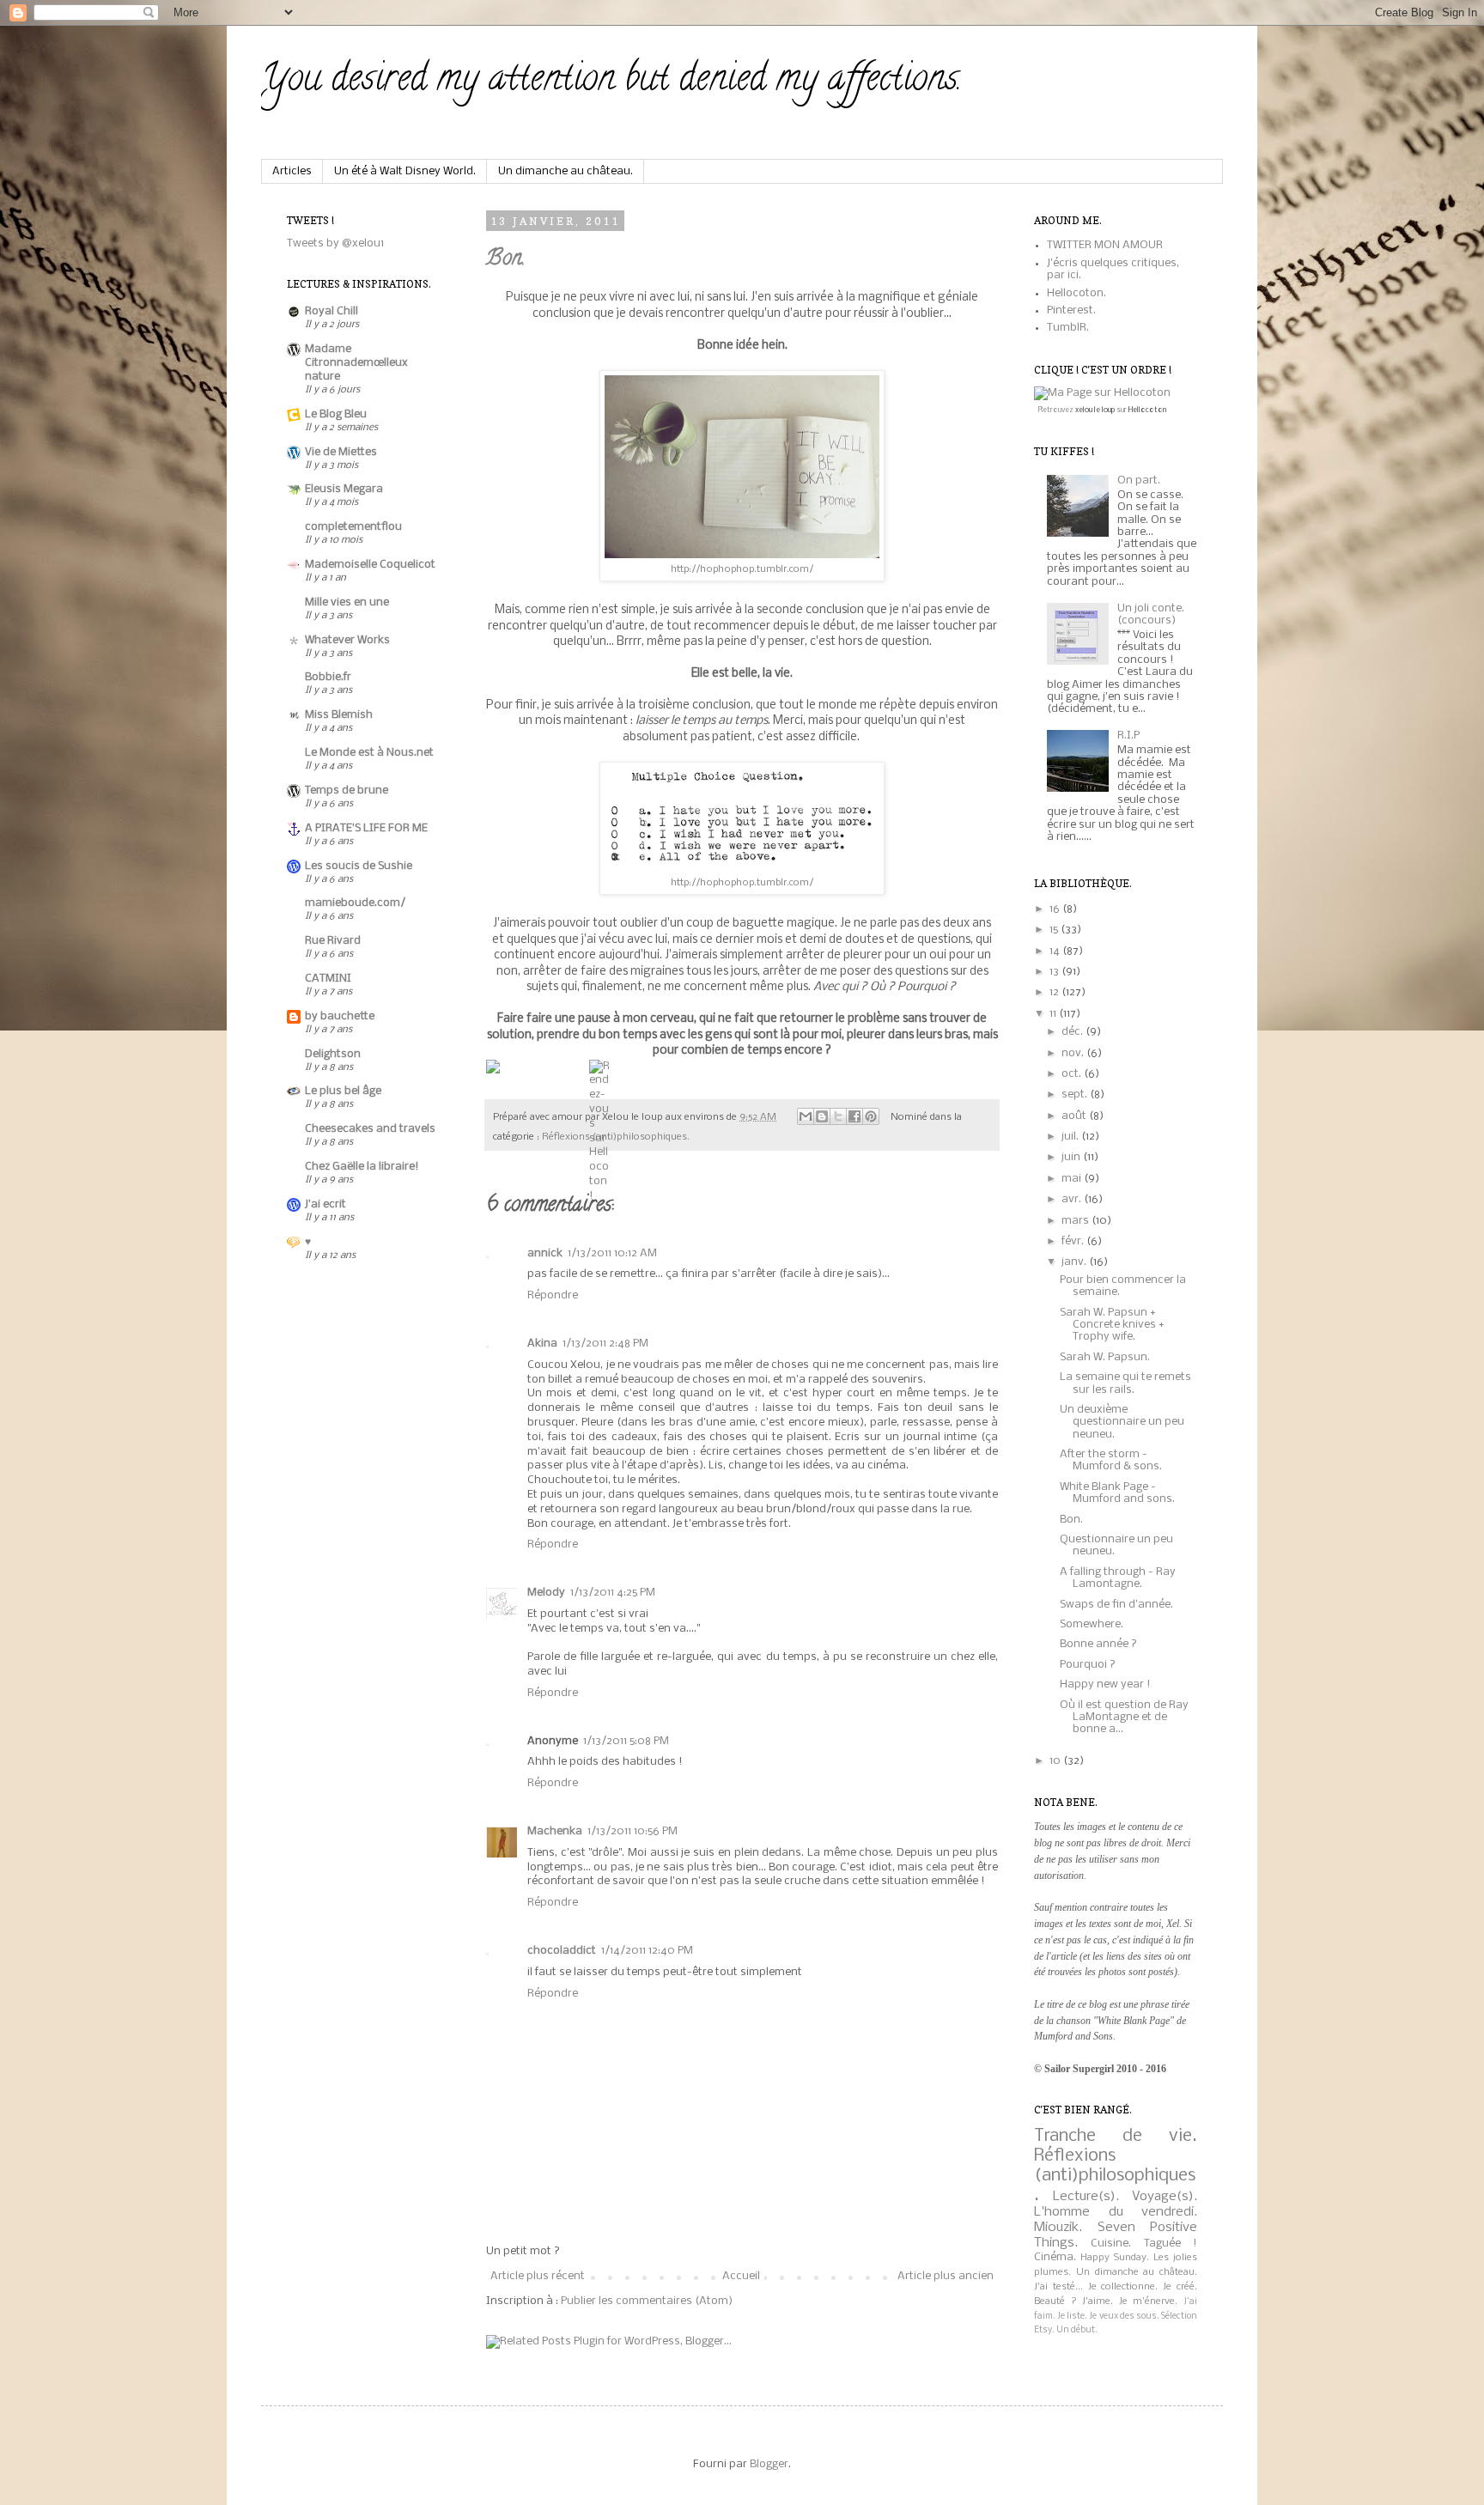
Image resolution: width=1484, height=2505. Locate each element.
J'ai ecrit (325, 1204)
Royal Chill (331, 311)
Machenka (555, 1831)
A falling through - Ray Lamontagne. (1118, 1578)
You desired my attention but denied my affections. (611, 82)
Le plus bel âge (343, 1091)
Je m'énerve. (1149, 2301)
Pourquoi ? (1088, 1665)
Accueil (741, 2276)
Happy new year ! (1105, 1684)
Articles (292, 171)
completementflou (353, 527)
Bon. (505, 260)
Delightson (333, 1054)
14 (1056, 951)
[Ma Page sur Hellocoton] (1102, 393)
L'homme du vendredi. (1116, 2212)
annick (545, 1253)
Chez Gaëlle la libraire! (362, 1167)
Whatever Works (347, 640)
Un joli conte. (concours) (1151, 614)
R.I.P (1128, 736)
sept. (1076, 1094)
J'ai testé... (1058, 2287)
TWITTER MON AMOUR (1105, 245)
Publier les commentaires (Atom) (647, 2301)
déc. (1073, 1032)
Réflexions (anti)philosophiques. (616, 1137)
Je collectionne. (1123, 2287)
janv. (1075, 1262)
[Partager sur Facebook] (855, 1116)
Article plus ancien (946, 2276)
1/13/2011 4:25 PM (613, 1593)
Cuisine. (1111, 2244)
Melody (546, 1593)
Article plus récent (538, 2276)
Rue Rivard (333, 941)
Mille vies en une (347, 602)
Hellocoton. (1077, 293)
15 (1055, 930)
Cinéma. (1055, 2257)
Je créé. (1180, 2287)
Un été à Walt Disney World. (405, 171)
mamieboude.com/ (355, 903)
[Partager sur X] (838, 1116)
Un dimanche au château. (566, 171)
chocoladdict (562, 1951)
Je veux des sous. (1124, 2317)
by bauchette (340, 1016)
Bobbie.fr (328, 677)
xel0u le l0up (1095, 410)
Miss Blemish (339, 715)
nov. (1074, 1053)
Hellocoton (1147, 410)
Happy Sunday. (1115, 2258)
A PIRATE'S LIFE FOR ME (366, 828)
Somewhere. (1092, 1624)
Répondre (553, 1295)
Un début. (1077, 2330)
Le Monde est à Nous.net (369, 753)
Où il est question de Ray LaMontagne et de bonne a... (1124, 1718)
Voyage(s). (1165, 2197)
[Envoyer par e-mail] (806, 1116)
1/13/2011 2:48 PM (605, 1344)
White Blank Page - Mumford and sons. (1117, 1493)
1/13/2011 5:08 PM (626, 1741)
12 (1055, 992)
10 (1056, 1761)
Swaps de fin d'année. (1116, 1605)
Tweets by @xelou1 (335, 243)
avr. (1073, 1199)
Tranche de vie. (1116, 2136)
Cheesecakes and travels (370, 1129)
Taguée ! (1171, 2244)
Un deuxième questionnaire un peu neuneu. (1122, 1422)
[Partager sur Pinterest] (871, 1116)
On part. (1139, 480)
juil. (1071, 1137)
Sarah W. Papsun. (1105, 1357)
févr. (1074, 1241)
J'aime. (1098, 2301)
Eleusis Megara (344, 489)
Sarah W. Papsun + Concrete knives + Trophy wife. (1112, 1325)
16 (1056, 909)
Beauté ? (1055, 2301)
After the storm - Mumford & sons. (1111, 1460)
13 (1055, 972)
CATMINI (328, 979)
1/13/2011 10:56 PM (633, 1831)
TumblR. (1068, 328)
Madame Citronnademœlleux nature (356, 363)
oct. (1073, 1074)
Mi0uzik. (1058, 2228)
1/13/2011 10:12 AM (612, 1253)
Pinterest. (1071, 310)
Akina (542, 1344)
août (1075, 1116)
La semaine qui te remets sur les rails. (1125, 1383)
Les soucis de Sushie (359, 866)
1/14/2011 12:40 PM (647, 1951)
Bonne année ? (1098, 1644)
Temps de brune (347, 790)
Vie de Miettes (341, 452)
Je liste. (1072, 2317)
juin (1072, 1157)
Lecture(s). (1086, 2197)
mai (1073, 1179)
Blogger (769, 2464)
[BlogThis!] (822, 1116)
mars (1077, 1221)
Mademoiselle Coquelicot (370, 565)
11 (1054, 1014)
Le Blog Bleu (336, 414)
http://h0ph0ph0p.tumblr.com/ (742, 569)
